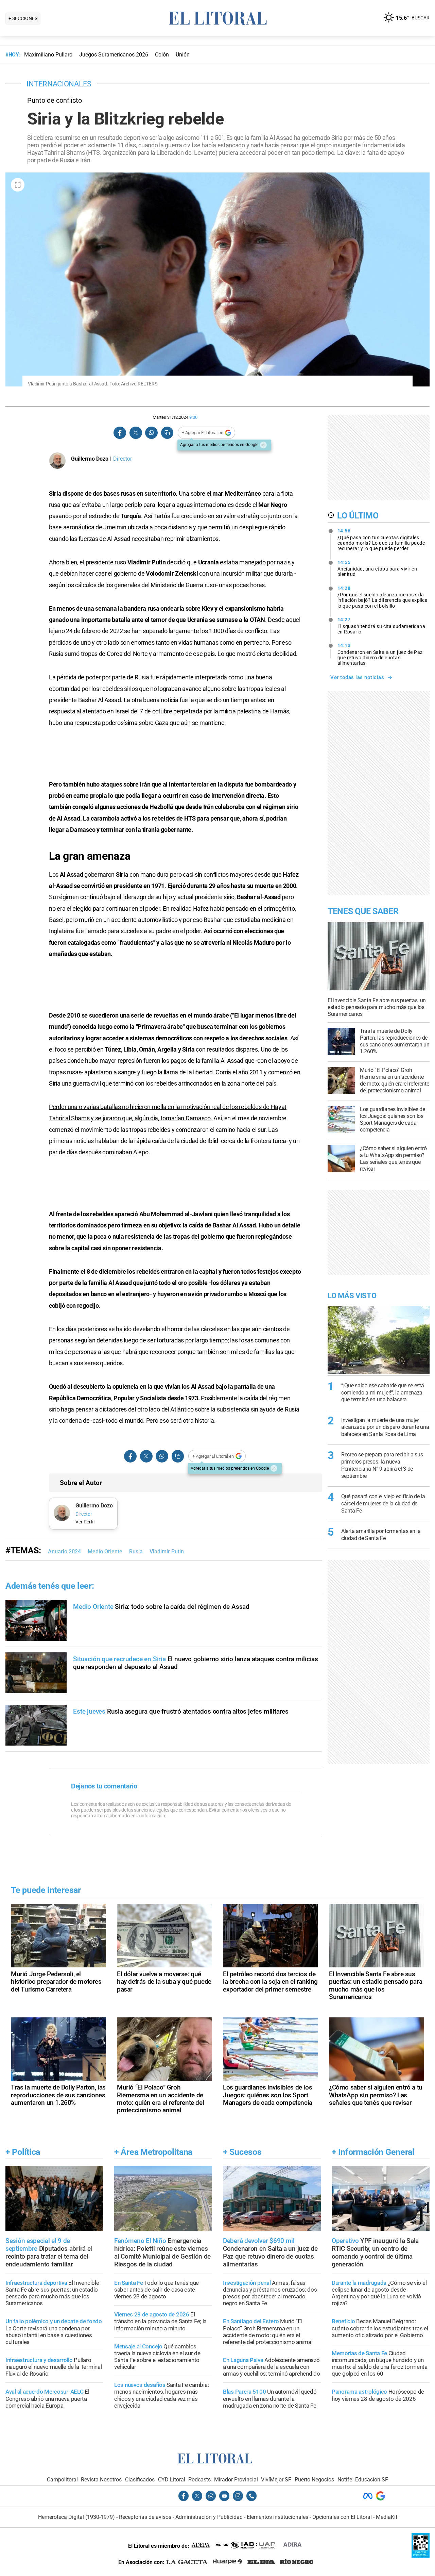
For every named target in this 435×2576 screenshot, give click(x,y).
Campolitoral (62, 2480)
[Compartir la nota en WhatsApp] (151, 433)
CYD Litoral (172, 2480)
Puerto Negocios (314, 2480)
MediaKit (387, 2517)
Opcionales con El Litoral (342, 2517)
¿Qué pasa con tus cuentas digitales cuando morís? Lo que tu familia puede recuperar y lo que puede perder (381, 540)
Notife (345, 2480)
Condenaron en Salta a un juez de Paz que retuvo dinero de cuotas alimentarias (380, 654)
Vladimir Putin (167, 1551)
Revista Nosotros (101, 2480)
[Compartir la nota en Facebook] (120, 433)
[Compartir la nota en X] (136, 433)
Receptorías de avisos (145, 2517)
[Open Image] (18, 185)
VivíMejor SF (276, 2480)
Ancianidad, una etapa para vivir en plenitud (377, 568)
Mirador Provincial (236, 2480)
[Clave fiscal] (421, 2556)
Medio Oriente (105, 1551)
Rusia (136, 1551)
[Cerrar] (263, 445)
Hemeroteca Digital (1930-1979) (76, 2517)
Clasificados (140, 2480)
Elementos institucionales (277, 2517)
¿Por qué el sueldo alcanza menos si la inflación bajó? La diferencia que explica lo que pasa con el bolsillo (383, 597)
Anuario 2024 (64, 1551)
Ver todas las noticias (357, 677)
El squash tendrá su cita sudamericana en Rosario (381, 626)
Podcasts (199, 2480)
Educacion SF (372, 2480)
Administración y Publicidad (209, 2517)
